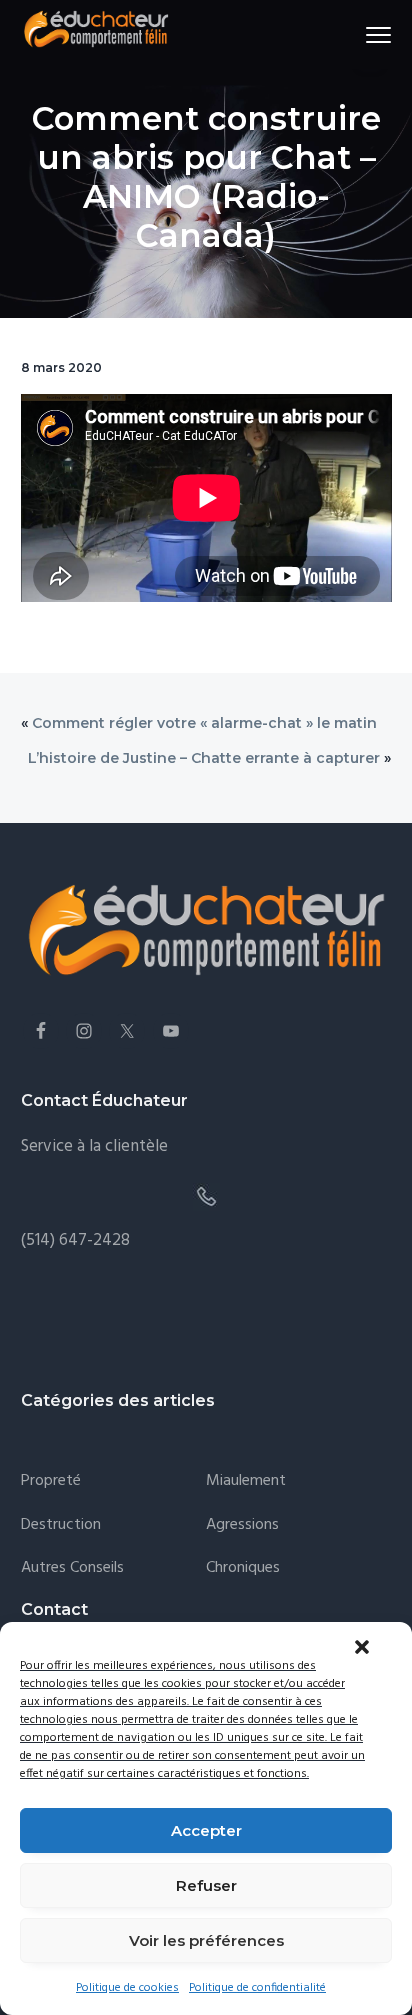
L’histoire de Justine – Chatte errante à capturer (204, 758)
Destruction (61, 1525)
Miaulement (246, 1481)
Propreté (51, 1481)
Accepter (206, 1830)
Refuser (206, 1885)
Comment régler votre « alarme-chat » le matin (204, 723)
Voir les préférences (206, 1940)
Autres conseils (72, 1568)
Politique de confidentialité (257, 1988)
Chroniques (243, 1568)
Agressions (242, 1525)
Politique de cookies (127, 1988)
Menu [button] (356, 34)
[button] (362, 1647)
